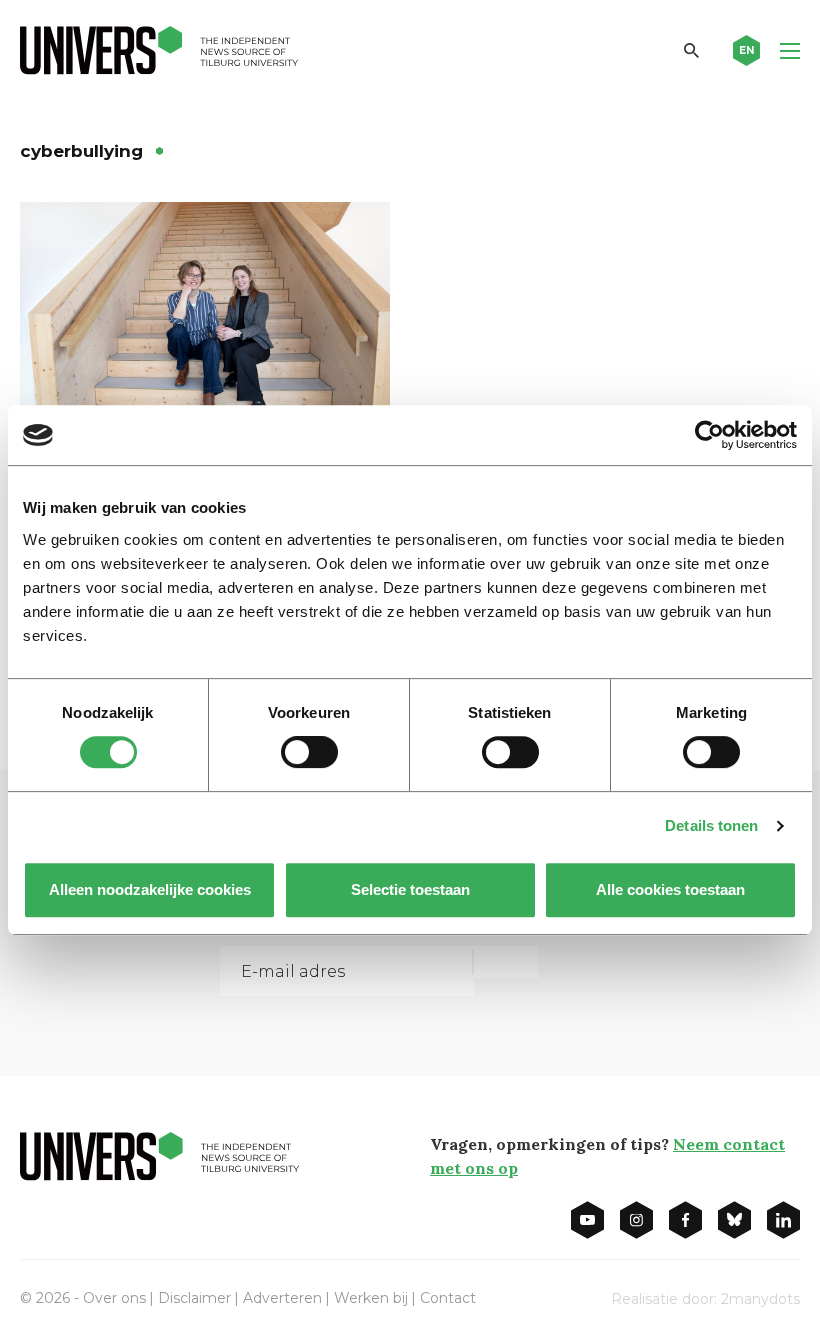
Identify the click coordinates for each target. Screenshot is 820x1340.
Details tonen (711, 825)
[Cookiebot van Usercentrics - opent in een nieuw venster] (709, 435)
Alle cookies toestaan (670, 889)
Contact (448, 1298)
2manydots (760, 1299)
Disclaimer (194, 1298)
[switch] (309, 752)
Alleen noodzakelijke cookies (150, 889)
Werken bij (371, 1298)
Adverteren (282, 1298)
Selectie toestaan (410, 889)
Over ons (114, 1298)
